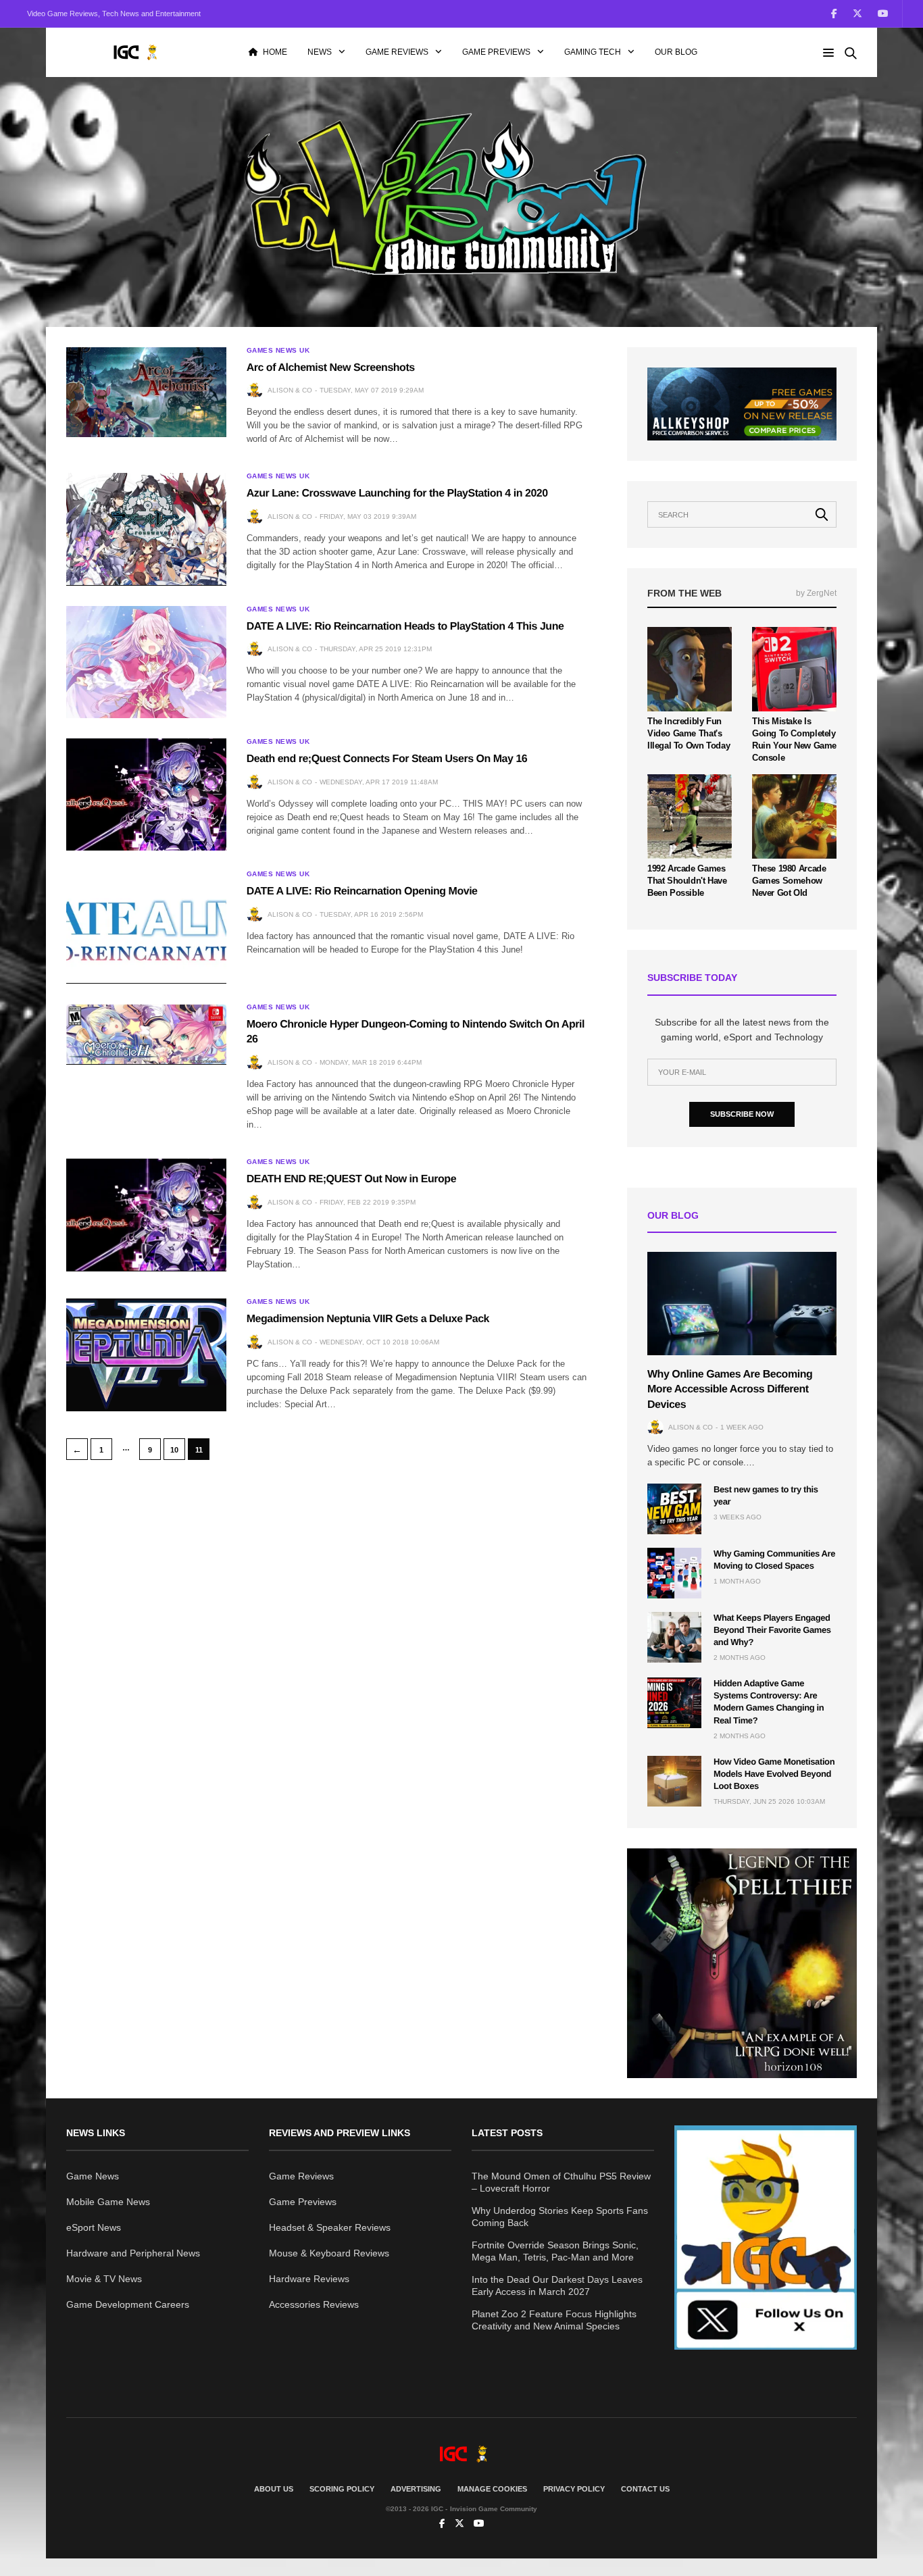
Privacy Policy (574, 2489)
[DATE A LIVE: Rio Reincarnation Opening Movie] (146, 927)
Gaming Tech (593, 52)
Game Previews (496, 52)
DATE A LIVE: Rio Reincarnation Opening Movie (362, 891)
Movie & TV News (104, 2279)
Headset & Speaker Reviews (330, 2227)
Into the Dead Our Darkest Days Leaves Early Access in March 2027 (557, 2285)
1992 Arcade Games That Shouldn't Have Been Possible (687, 881)
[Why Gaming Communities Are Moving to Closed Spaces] (674, 1573)
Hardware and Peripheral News (133, 2253)
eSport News (94, 2227)
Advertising (416, 2489)
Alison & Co (290, 390)
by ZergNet (816, 593)
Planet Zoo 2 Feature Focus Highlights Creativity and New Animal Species (554, 2320)
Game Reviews (397, 52)
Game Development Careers (128, 2304)
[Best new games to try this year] (674, 1509)
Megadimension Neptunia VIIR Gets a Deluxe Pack (368, 1319)
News (320, 52)
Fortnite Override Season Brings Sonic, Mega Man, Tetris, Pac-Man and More (555, 2251)
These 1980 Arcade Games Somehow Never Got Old (789, 881)
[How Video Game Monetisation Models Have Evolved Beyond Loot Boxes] (674, 1781)
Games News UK (278, 351)
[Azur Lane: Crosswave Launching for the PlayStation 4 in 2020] (146, 529)
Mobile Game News (108, 2202)
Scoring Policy (342, 2489)
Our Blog (676, 52)
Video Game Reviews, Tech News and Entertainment (114, 14)
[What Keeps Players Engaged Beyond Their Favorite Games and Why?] (674, 1637)
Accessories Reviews (314, 2304)
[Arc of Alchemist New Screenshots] (146, 392)
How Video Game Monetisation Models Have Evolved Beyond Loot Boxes (774, 1774)
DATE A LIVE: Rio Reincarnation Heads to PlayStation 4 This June (405, 627)
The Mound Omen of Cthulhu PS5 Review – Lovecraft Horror (561, 2182)
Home (275, 52)
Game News (93, 2176)
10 (174, 1450)
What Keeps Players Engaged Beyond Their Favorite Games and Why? (772, 1630)
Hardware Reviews (309, 2279)
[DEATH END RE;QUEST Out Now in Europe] (146, 1215)
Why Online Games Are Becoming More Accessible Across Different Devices (730, 1390)
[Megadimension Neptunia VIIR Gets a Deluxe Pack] (146, 1355)
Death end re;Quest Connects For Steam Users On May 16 (387, 759)
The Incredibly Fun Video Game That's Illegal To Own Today (689, 733)
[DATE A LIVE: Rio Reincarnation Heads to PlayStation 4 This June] (146, 662)
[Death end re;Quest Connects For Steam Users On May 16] (146, 794)
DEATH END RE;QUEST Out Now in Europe (351, 1179)
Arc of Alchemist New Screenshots (331, 368)
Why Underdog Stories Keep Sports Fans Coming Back (560, 2217)
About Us (274, 2489)
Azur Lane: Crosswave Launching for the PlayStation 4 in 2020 (397, 494)
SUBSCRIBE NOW (742, 1114)
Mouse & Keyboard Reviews (329, 2253)
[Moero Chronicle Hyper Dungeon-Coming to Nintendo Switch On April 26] (146, 1034)
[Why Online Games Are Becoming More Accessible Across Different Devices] (742, 1304)
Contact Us (645, 2489)
